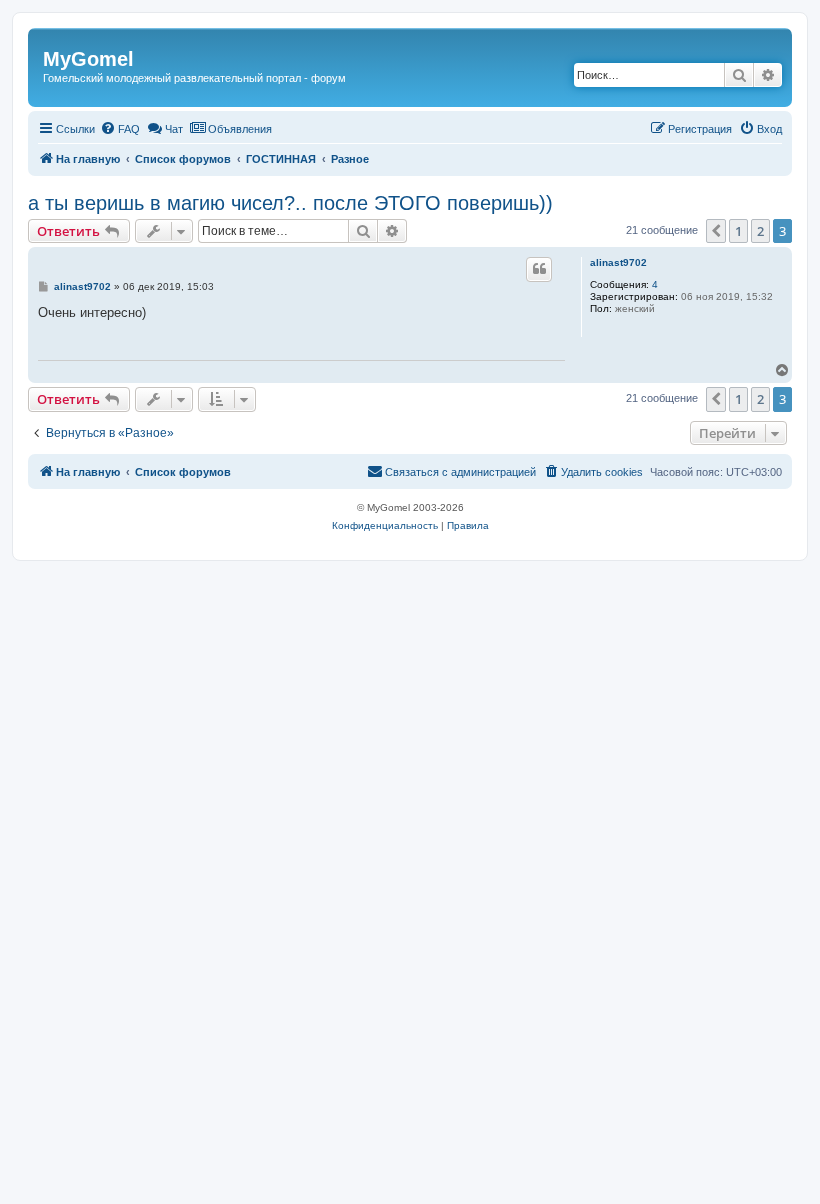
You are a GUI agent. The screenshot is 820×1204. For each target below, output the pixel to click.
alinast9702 (618, 262)
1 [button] (738, 231)
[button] (716, 231)
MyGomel (88, 59)
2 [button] (760, 231)
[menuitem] (120, 129)
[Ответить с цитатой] (539, 269)
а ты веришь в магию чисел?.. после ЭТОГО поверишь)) (290, 203)
